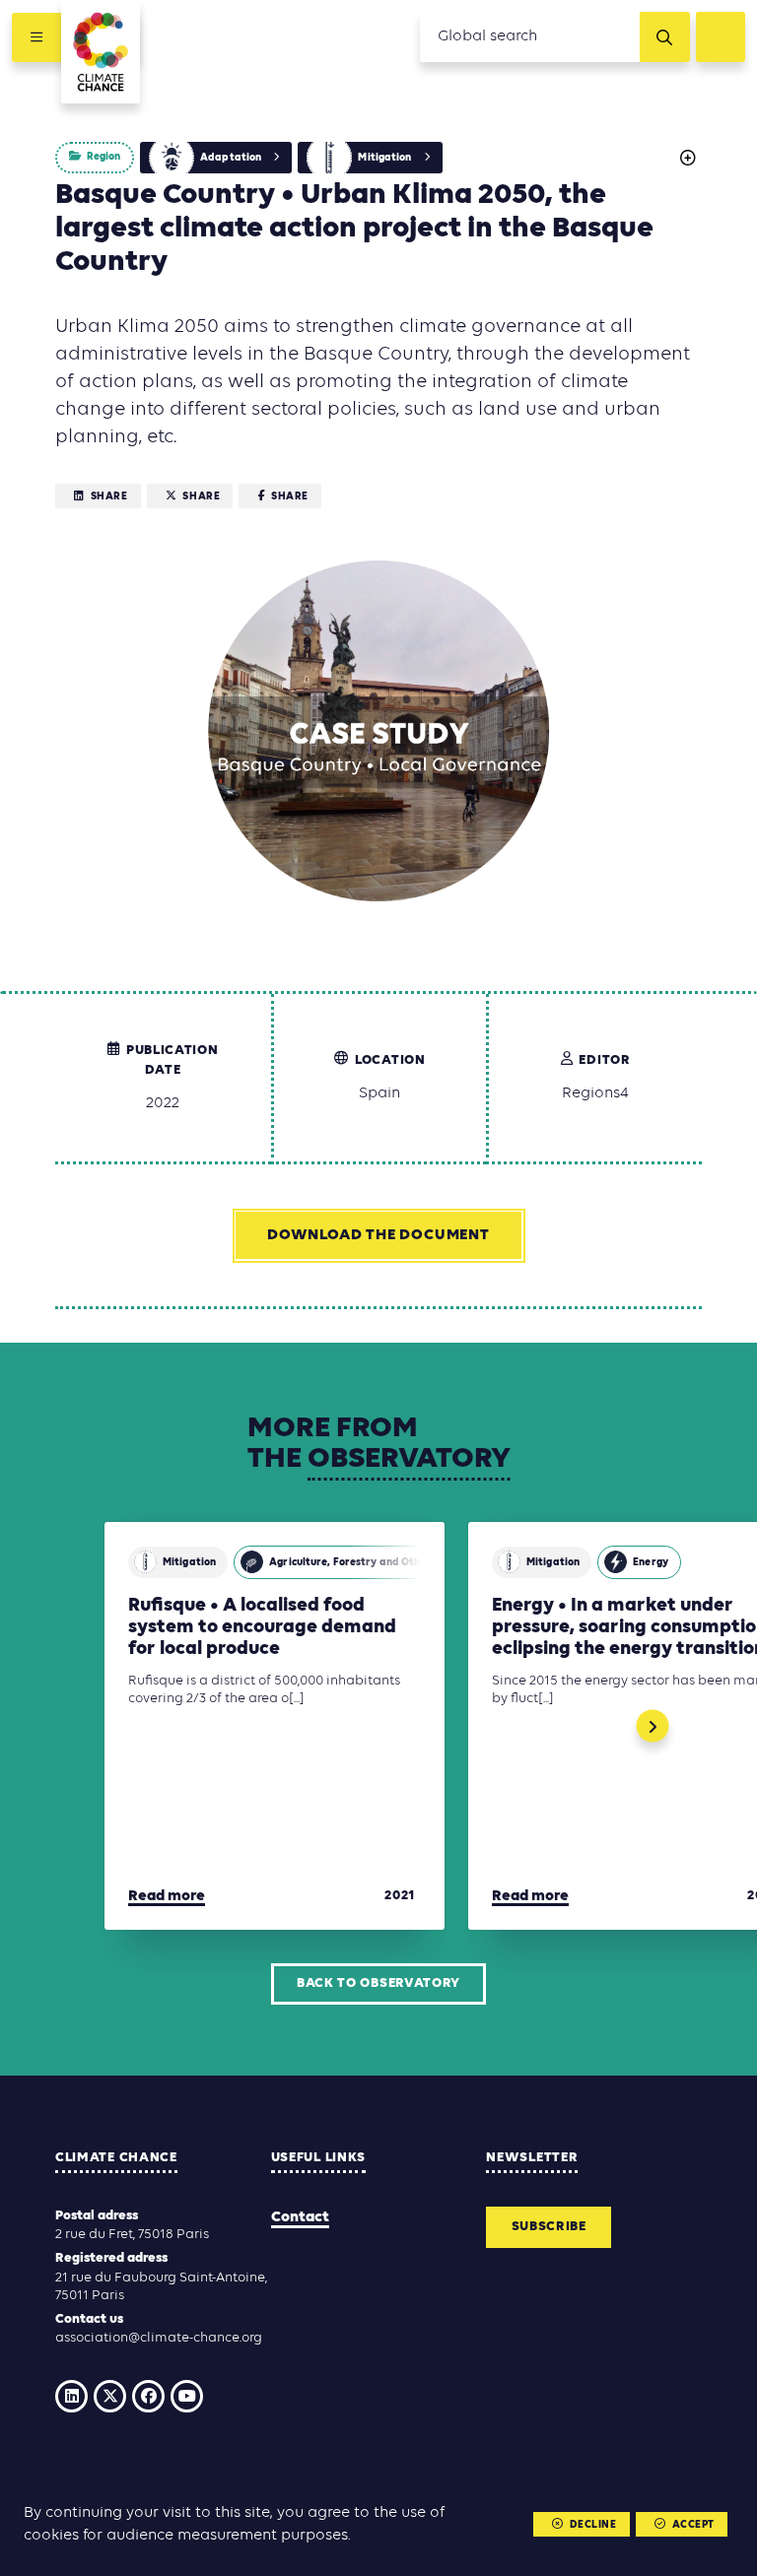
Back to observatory (378, 1983)
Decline (593, 2525)
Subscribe (549, 2227)
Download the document (378, 1235)
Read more (167, 1896)
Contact (300, 2217)
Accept (693, 2525)
